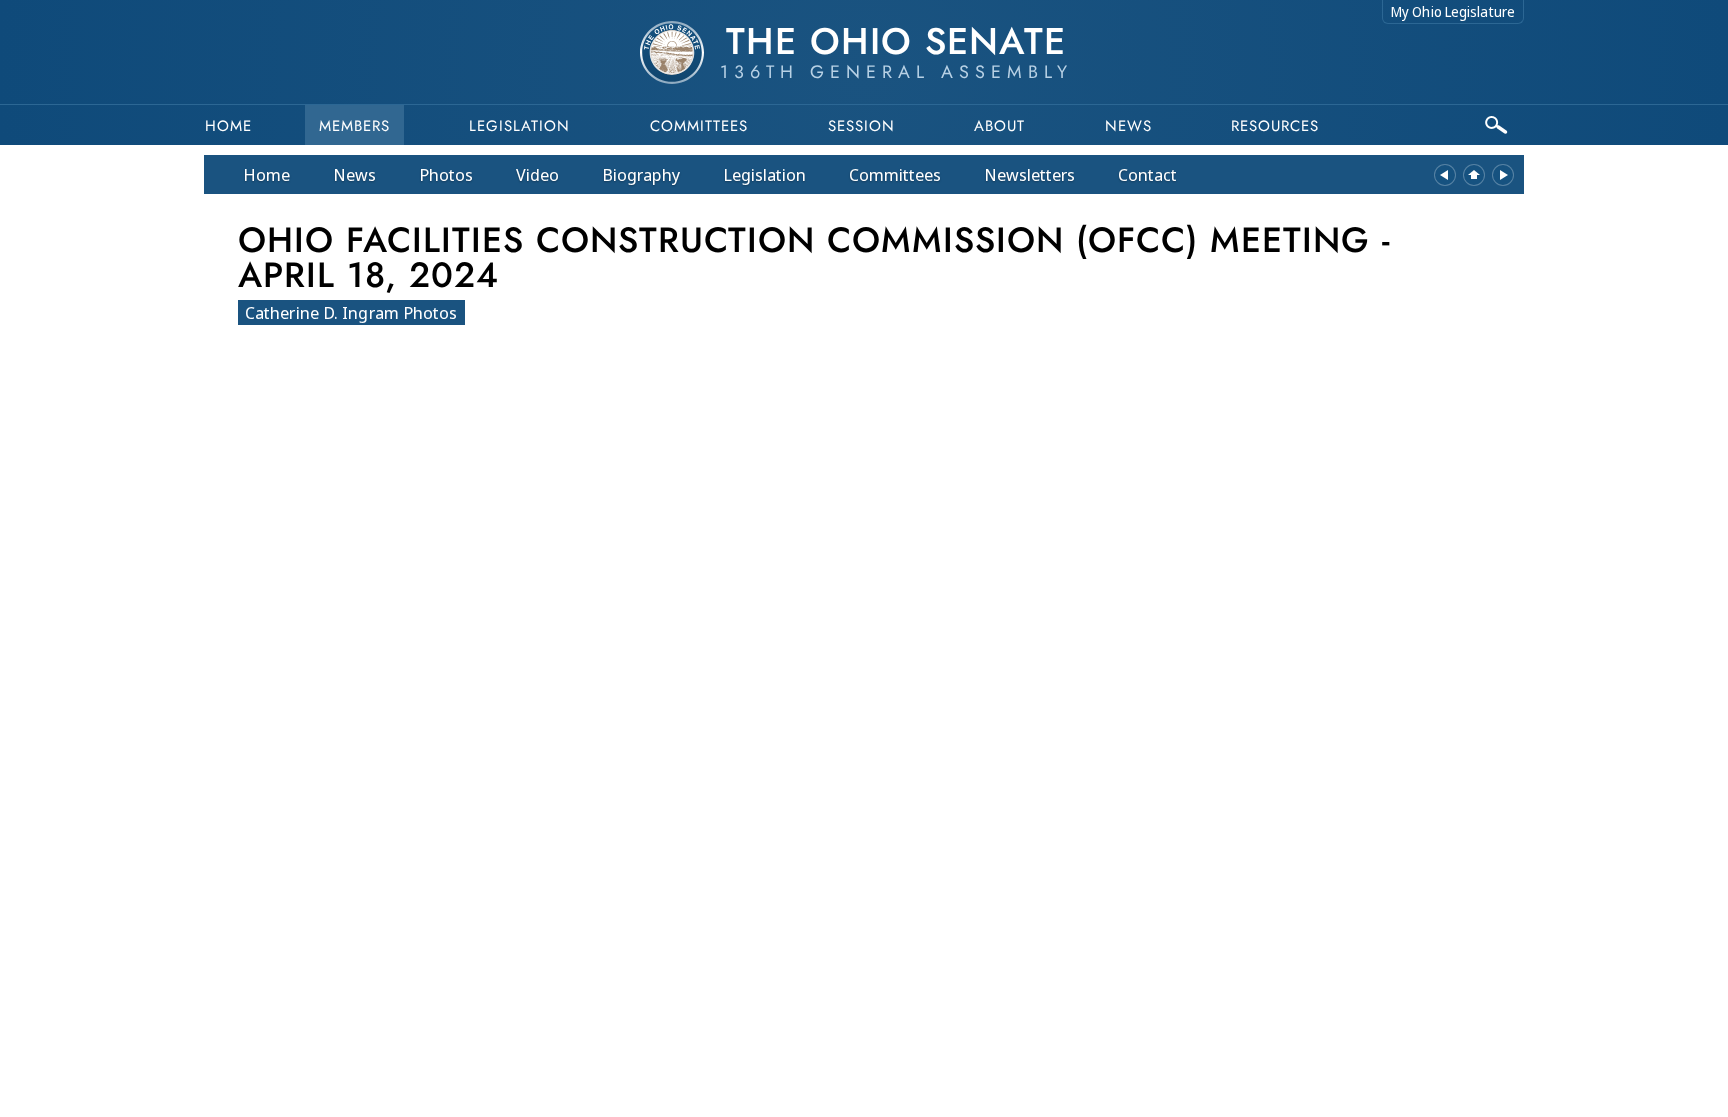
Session (861, 126)
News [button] (1128, 126)
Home (228, 126)
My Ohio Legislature (1453, 11)
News (354, 174)
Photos (446, 174)
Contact (1147, 174)
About (999, 126)
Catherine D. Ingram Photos (351, 312)
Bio (641, 174)
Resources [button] (1275, 126)
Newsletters (1029, 174)
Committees (699, 126)
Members (354, 126)
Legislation (519, 126)
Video (537, 174)
